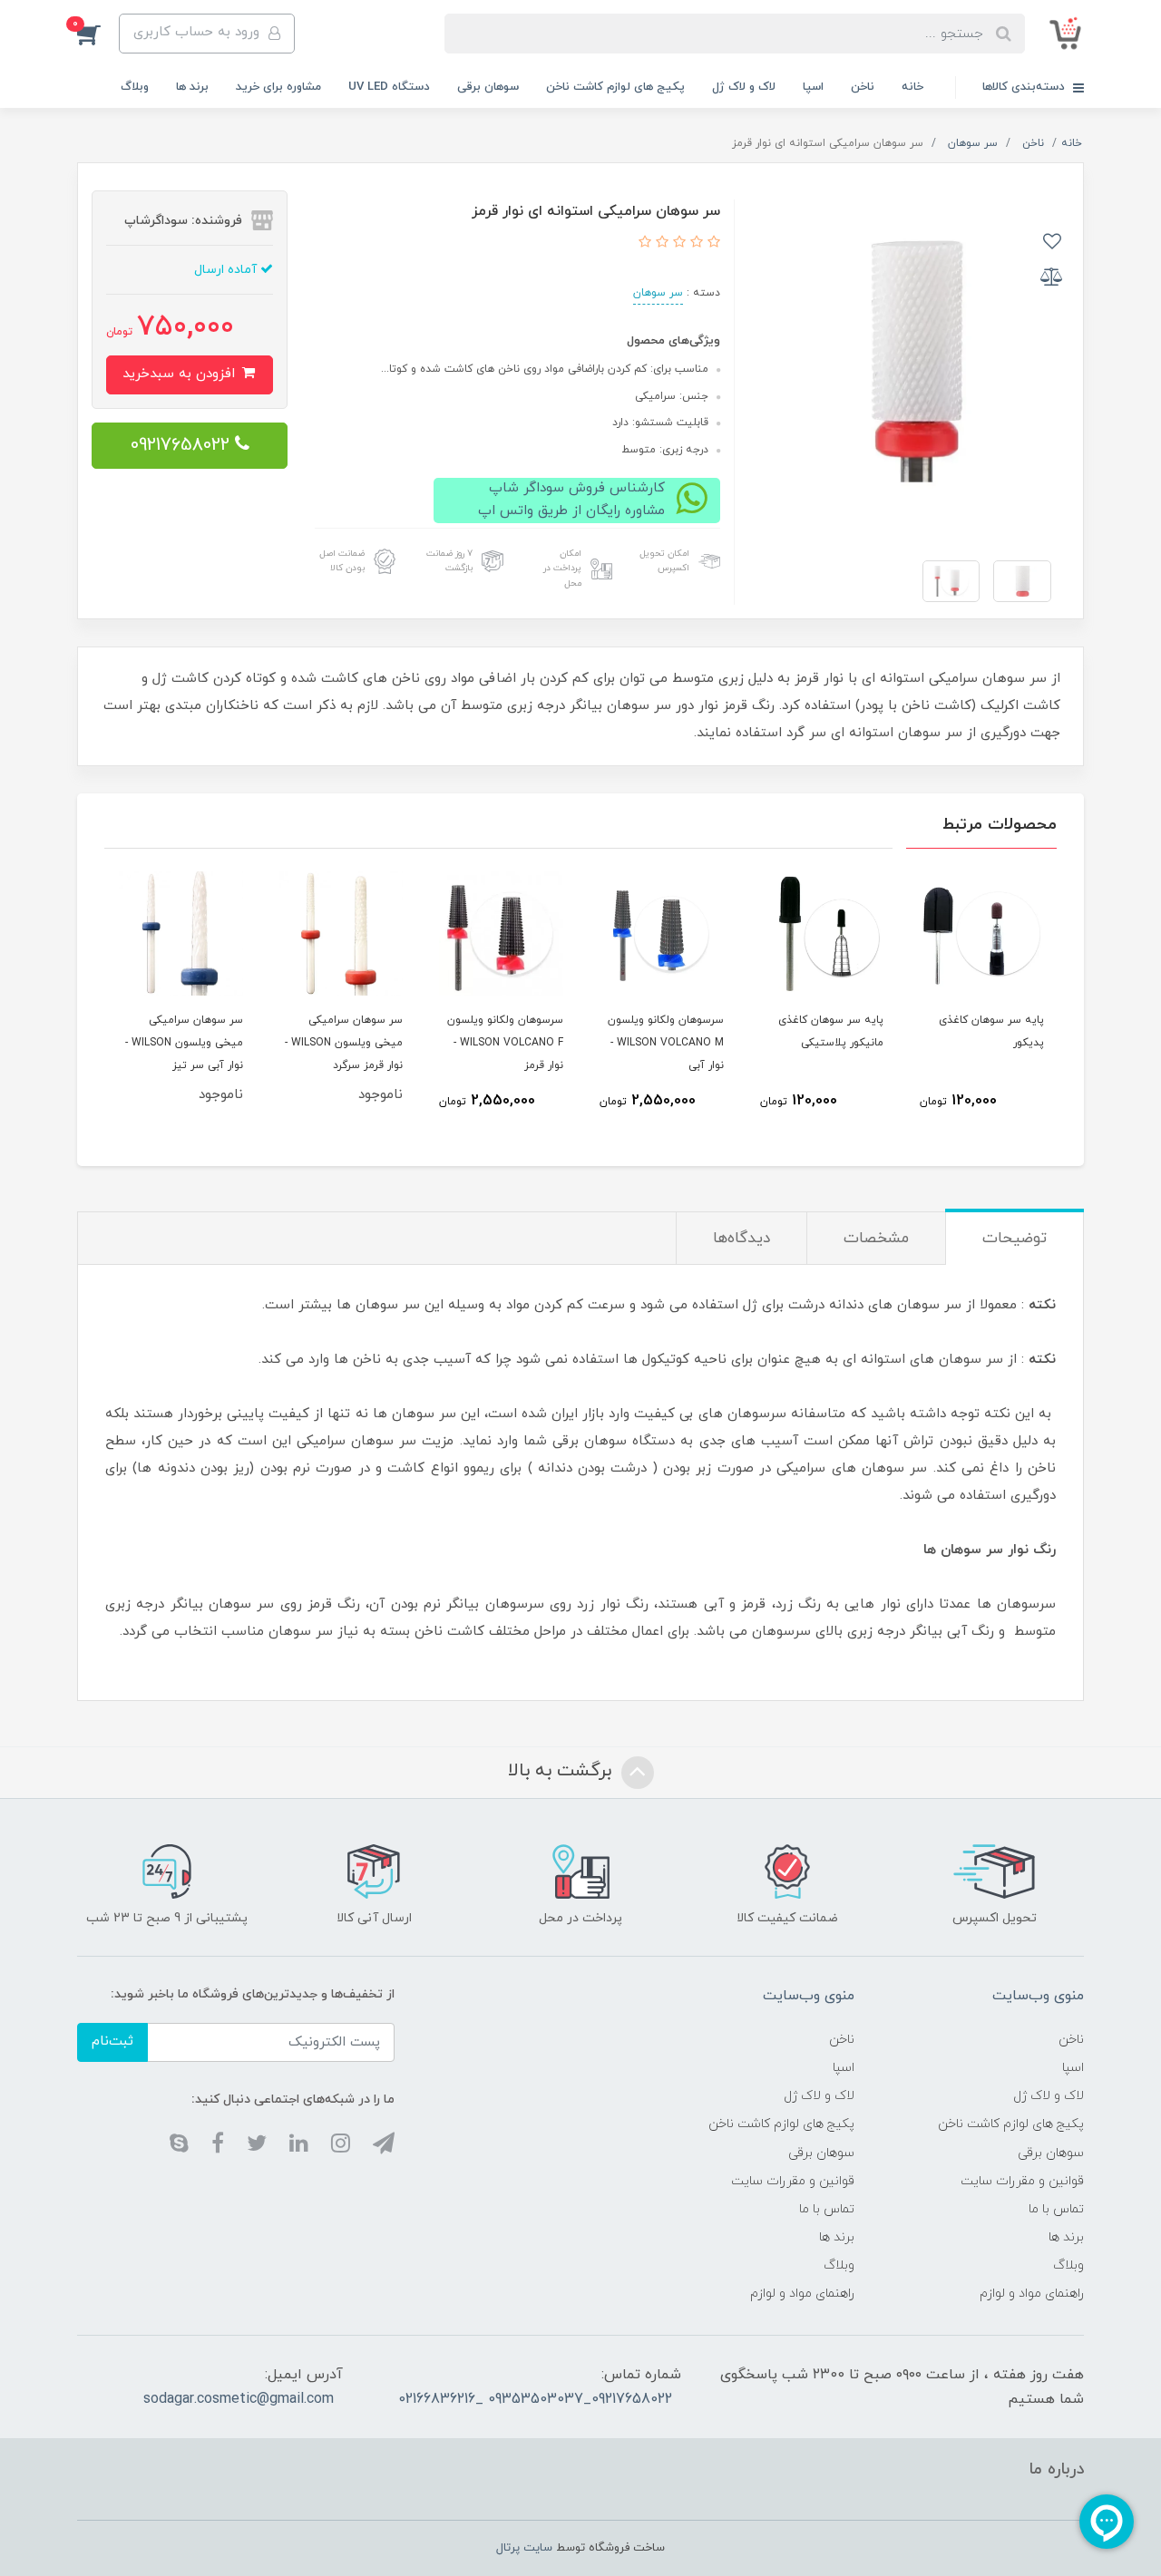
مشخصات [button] (876, 1239)
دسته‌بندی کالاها (1025, 87)
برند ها (192, 87)
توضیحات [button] (1015, 1239)
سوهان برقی (488, 87)
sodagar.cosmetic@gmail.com (239, 2399)
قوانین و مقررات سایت (1022, 2181)
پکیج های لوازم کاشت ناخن (615, 87)
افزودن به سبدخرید (181, 374)
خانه (912, 87)
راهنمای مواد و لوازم (1032, 2294)
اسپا (813, 87)
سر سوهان (658, 293)
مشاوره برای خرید (278, 87)
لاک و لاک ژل (744, 87)
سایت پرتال (524, 2548)
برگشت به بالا (562, 1771)
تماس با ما (1056, 2209)
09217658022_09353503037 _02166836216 (535, 2399)
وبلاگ (135, 87)
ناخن (863, 87)
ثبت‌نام (112, 2041)
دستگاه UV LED (389, 87)
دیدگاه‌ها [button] (741, 1239)
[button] (98, 34)
